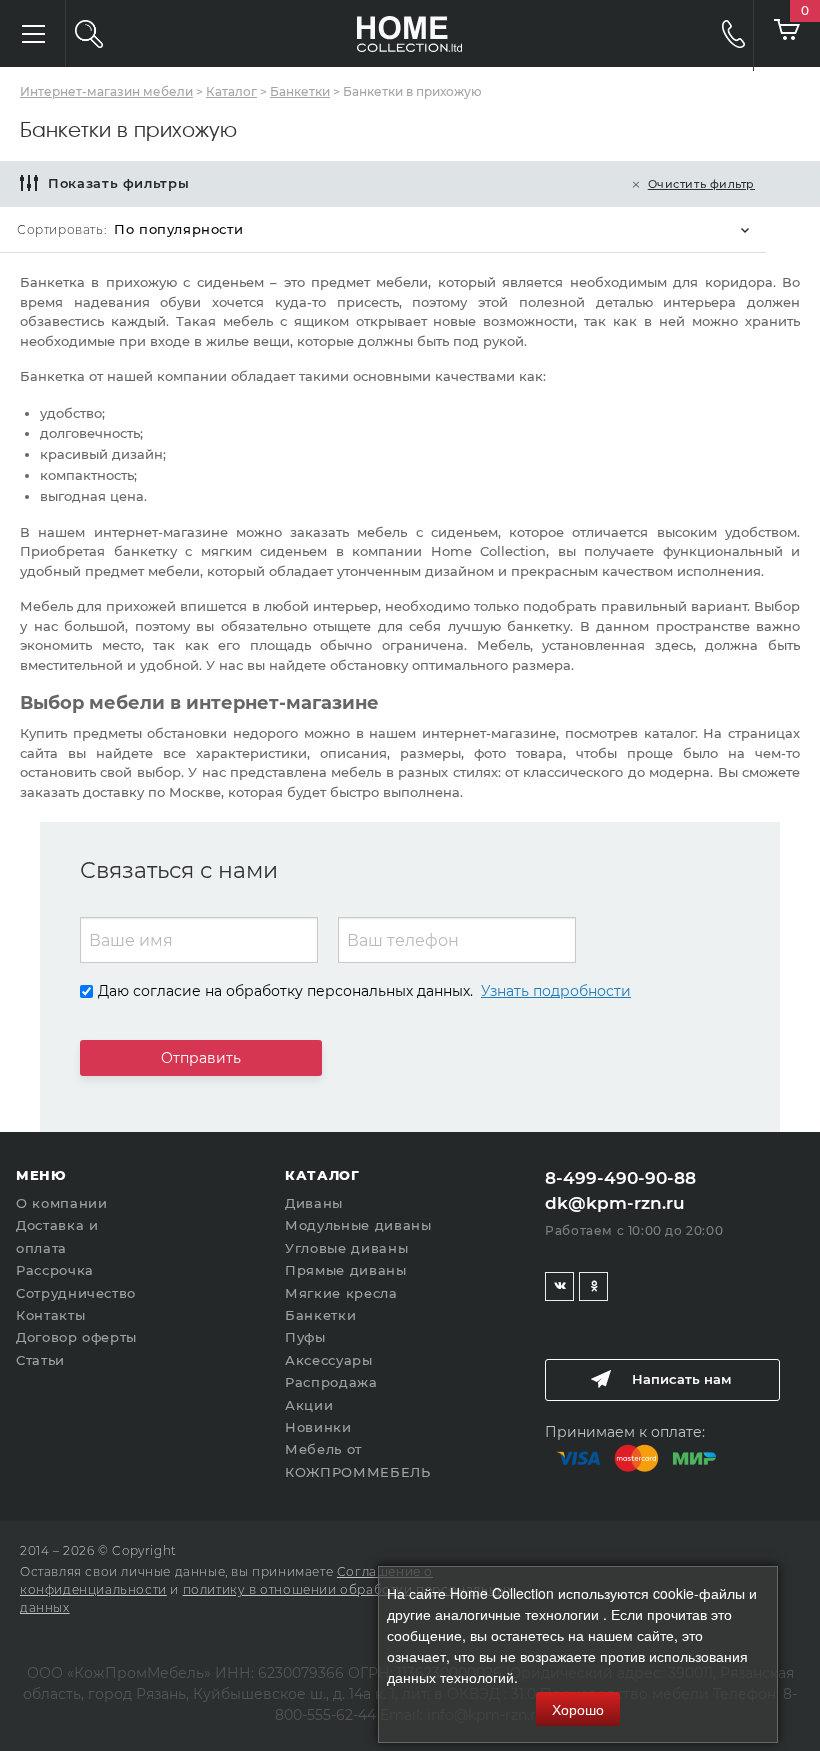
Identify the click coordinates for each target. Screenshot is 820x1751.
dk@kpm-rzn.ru (615, 1203)
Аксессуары (329, 1360)
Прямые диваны (345, 1270)
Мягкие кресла (341, 1293)
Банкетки (320, 1315)
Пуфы (305, 1337)
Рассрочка (55, 1270)
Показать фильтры (118, 183)
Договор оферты (76, 1337)
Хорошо (578, 1709)
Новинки (318, 1427)
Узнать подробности (556, 991)
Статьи (40, 1360)
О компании (62, 1203)
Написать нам (681, 1379)
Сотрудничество (76, 1293)
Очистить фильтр (701, 184)
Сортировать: (61, 229)
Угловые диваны (346, 1248)
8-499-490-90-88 (719, 33)
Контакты (50, 1315)
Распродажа (331, 1382)
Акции (309, 1405)
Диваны (314, 1203)
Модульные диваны (358, 1225)
